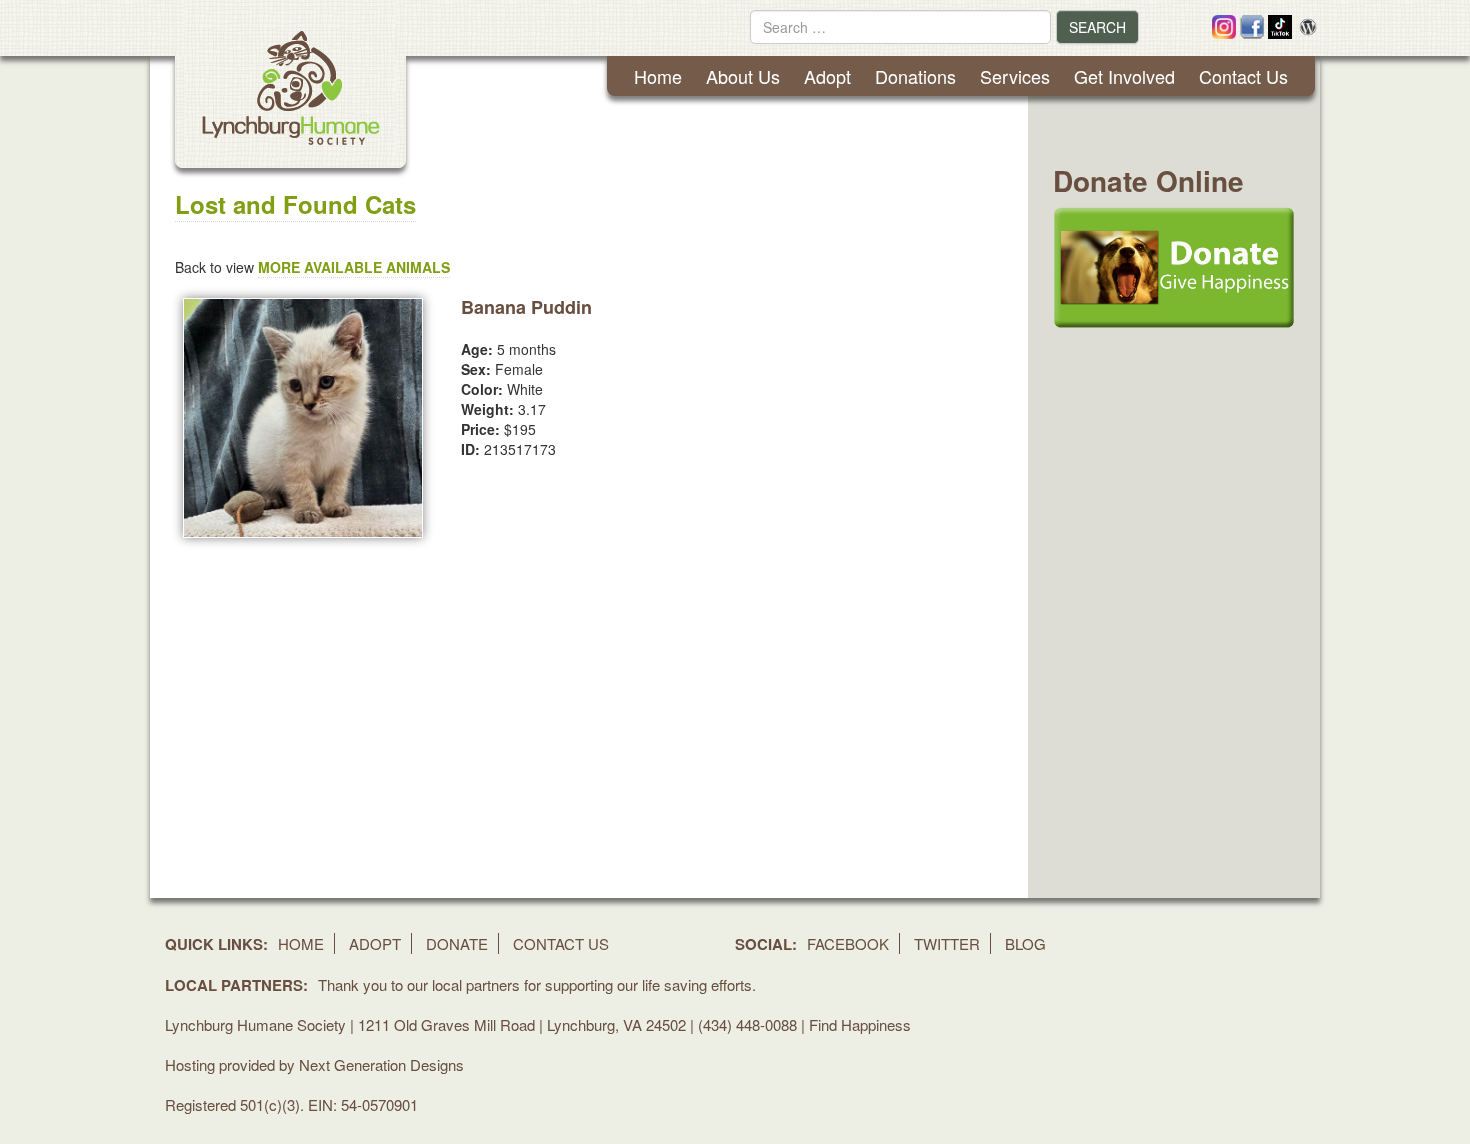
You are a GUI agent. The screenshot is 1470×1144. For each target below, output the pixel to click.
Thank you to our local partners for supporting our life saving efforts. (537, 984)
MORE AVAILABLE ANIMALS (354, 267)
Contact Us (1243, 76)
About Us (743, 76)
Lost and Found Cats (295, 204)
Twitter (947, 943)
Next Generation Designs (381, 1064)
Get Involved (1124, 76)
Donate (457, 943)
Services (1015, 76)
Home (658, 76)
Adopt (827, 76)
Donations (915, 76)
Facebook (848, 943)
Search (1097, 27)
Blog (1025, 943)
